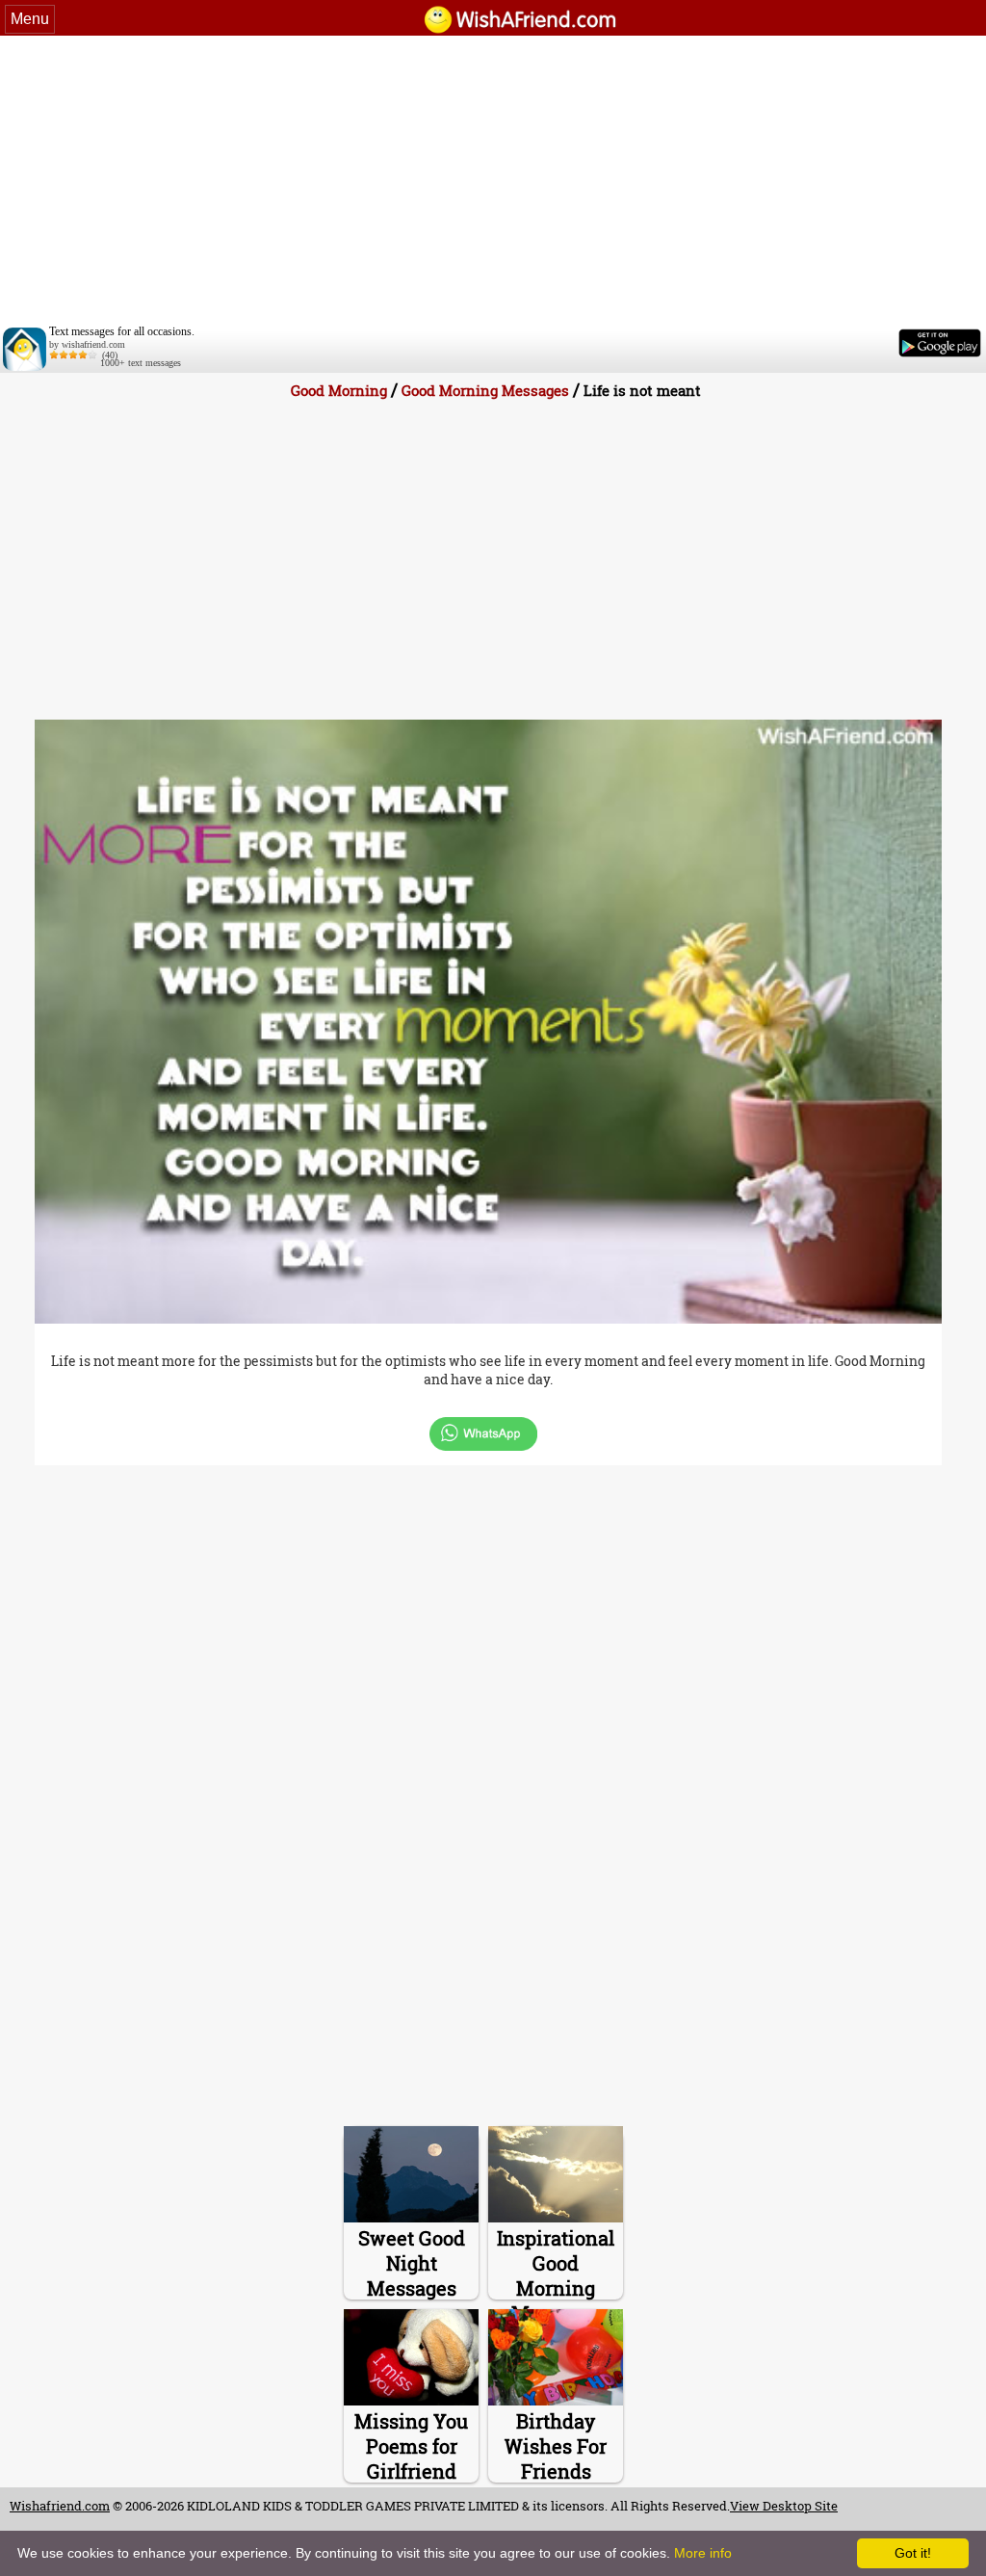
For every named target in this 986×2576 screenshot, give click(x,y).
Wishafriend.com (60, 2506)
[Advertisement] (493, 180)
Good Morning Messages (485, 390)
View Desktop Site (784, 2506)
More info (703, 2553)
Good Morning (341, 390)
